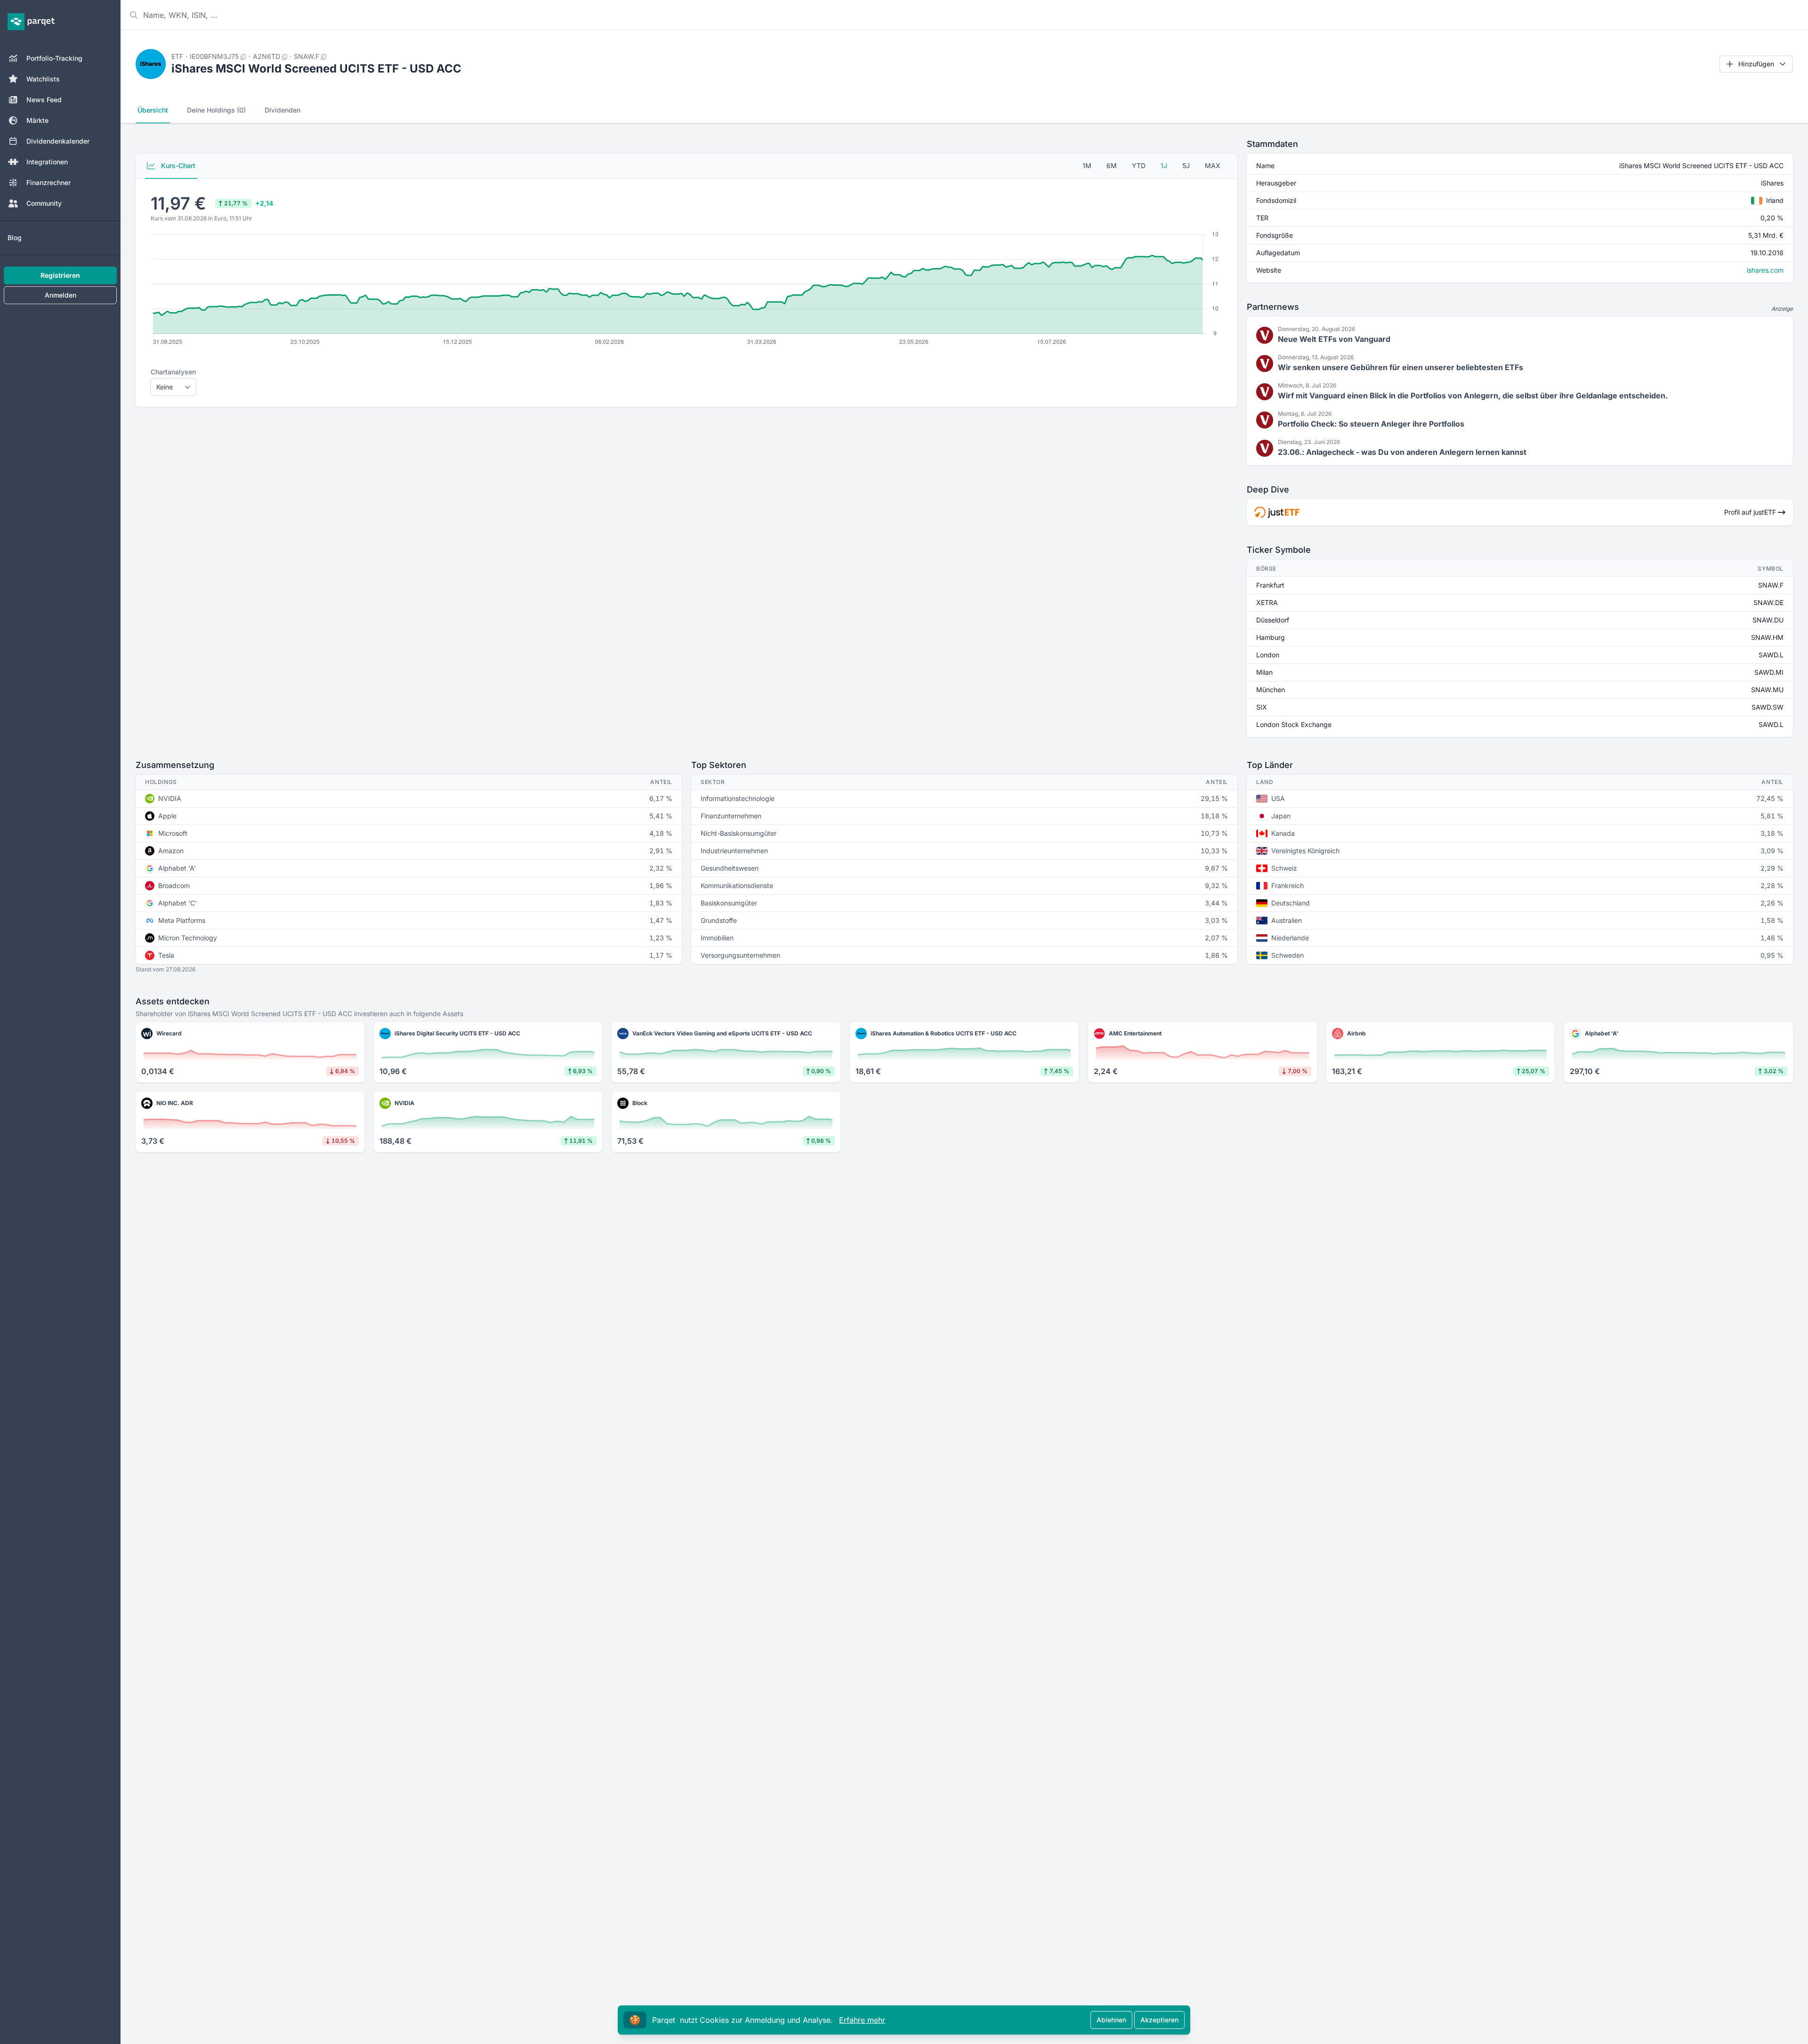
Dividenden (282, 110)
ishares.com (1765, 270)
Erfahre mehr (862, 2020)
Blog (15, 238)
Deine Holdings (216, 110)
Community (44, 203)
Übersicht (153, 110)
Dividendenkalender (58, 141)
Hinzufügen (1756, 64)
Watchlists (43, 79)
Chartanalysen (173, 372)
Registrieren (60, 275)
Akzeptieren (1159, 2020)
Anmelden (61, 295)
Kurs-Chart (177, 166)
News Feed (44, 100)
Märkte (37, 120)
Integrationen (47, 162)
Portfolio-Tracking (54, 58)
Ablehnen (1111, 2020)
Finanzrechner (48, 182)
